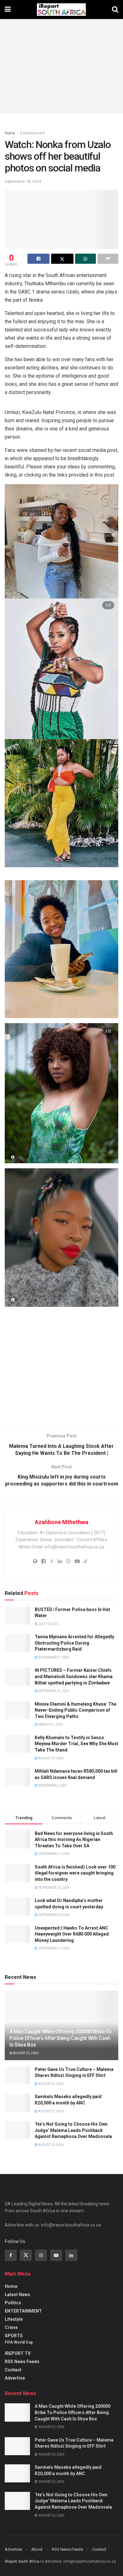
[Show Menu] (8, 9)
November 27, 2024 (53, 1657)
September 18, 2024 (23, 181)
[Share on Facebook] (38, 259)
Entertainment (33, 133)
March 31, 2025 (50, 1724)
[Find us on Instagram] (41, 2255)
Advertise (15, 2378)
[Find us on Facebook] (11, 2255)
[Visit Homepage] (61, 9)
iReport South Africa (22, 2561)
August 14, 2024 (51, 1758)
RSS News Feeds (22, 2362)
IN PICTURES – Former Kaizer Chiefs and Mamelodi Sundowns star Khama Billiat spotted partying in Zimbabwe (74, 1676)
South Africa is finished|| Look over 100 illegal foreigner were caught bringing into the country (75, 1873)
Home (10, 133)
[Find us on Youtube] (56, 2255)
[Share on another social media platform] (108, 259)
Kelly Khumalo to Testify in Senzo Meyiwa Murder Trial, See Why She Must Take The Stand (76, 1744)
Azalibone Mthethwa (61, 1522)
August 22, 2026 (25, 2053)
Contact (13, 2370)
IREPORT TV (18, 2353)
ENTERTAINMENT (23, 2311)
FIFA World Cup (19, 2342)
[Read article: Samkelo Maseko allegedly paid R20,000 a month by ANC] (17, 2103)
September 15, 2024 (53, 1691)
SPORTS (14, 2336)
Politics (13, 2303)
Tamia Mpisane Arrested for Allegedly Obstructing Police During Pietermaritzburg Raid (74, 1643)
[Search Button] (115, 9)
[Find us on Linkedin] (71, 2255)
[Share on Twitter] (62, 259)
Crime (11, 2327)
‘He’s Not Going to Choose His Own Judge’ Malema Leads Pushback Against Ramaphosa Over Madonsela (73, 2130)
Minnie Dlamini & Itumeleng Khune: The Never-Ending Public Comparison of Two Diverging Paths (76, 1710)
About (37, 2549)
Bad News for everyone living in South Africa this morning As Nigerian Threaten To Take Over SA (74, 1840)
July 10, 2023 (48, 1624)
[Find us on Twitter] (26, 2255)
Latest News (18, 2295)
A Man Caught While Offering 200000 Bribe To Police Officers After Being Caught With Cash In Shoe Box (60, 2038)
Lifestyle (14, 2319)
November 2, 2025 (52, 1785)
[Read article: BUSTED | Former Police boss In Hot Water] (17, 1616)
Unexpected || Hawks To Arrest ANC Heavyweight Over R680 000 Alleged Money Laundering (72, 1934)
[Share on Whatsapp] (85, 259)
